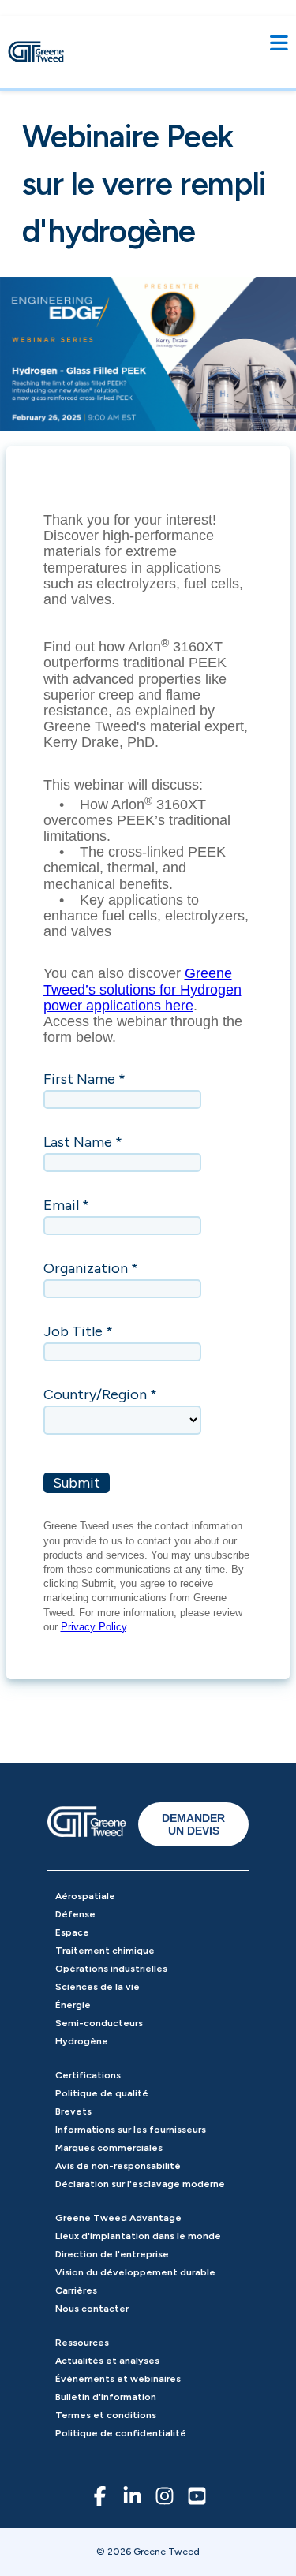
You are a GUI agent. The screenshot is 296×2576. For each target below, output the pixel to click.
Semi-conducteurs (99, 2023)
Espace (72, 1932)
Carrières (76, 2290)
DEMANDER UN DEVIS (193, 1824)
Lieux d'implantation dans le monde (138, 2236)
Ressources (82, 2343)
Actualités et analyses (107, 2361)
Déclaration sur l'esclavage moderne (140, 2184)
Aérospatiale (85, 1896)
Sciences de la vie (97, 1987)
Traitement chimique (105, 1951)
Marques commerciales (109, 2148)
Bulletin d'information (106, 2397)
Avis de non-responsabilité (118, 2166)
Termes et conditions (106, 2415)
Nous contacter (92, 2309)
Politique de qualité (102, 2093)
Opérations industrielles (111, 1969)
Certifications (88, 2075)
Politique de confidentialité (121, 2433)
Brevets (73, 2111)
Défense (75, 1914)
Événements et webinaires (118, 2379)
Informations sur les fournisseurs (131, 2130)
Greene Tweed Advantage (118, 2218)
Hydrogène (82, 2041)
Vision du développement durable (135, 2272)
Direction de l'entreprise (112, 2254)
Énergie (73, 2005)
